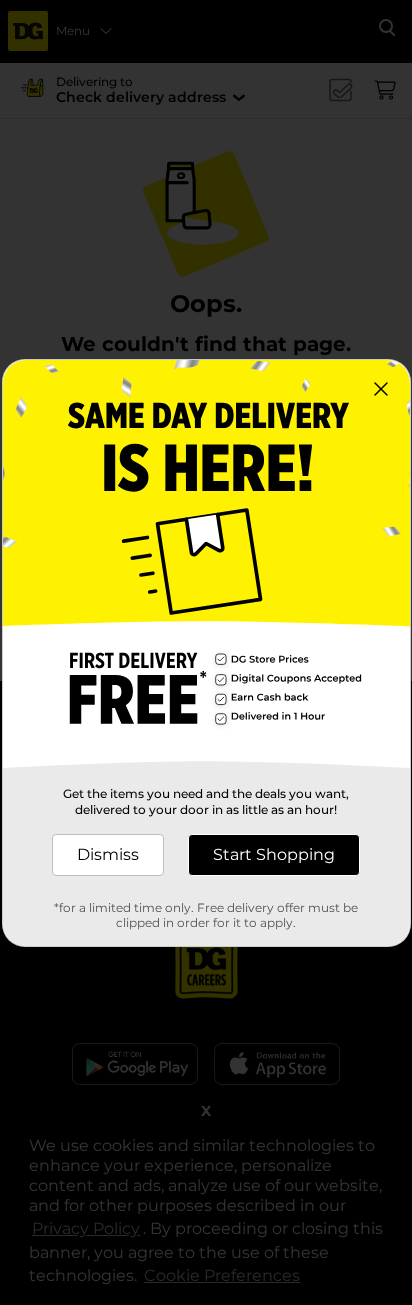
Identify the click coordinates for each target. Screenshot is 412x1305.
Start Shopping (274, 854)
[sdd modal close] (381, 389)
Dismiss (108, 854)
